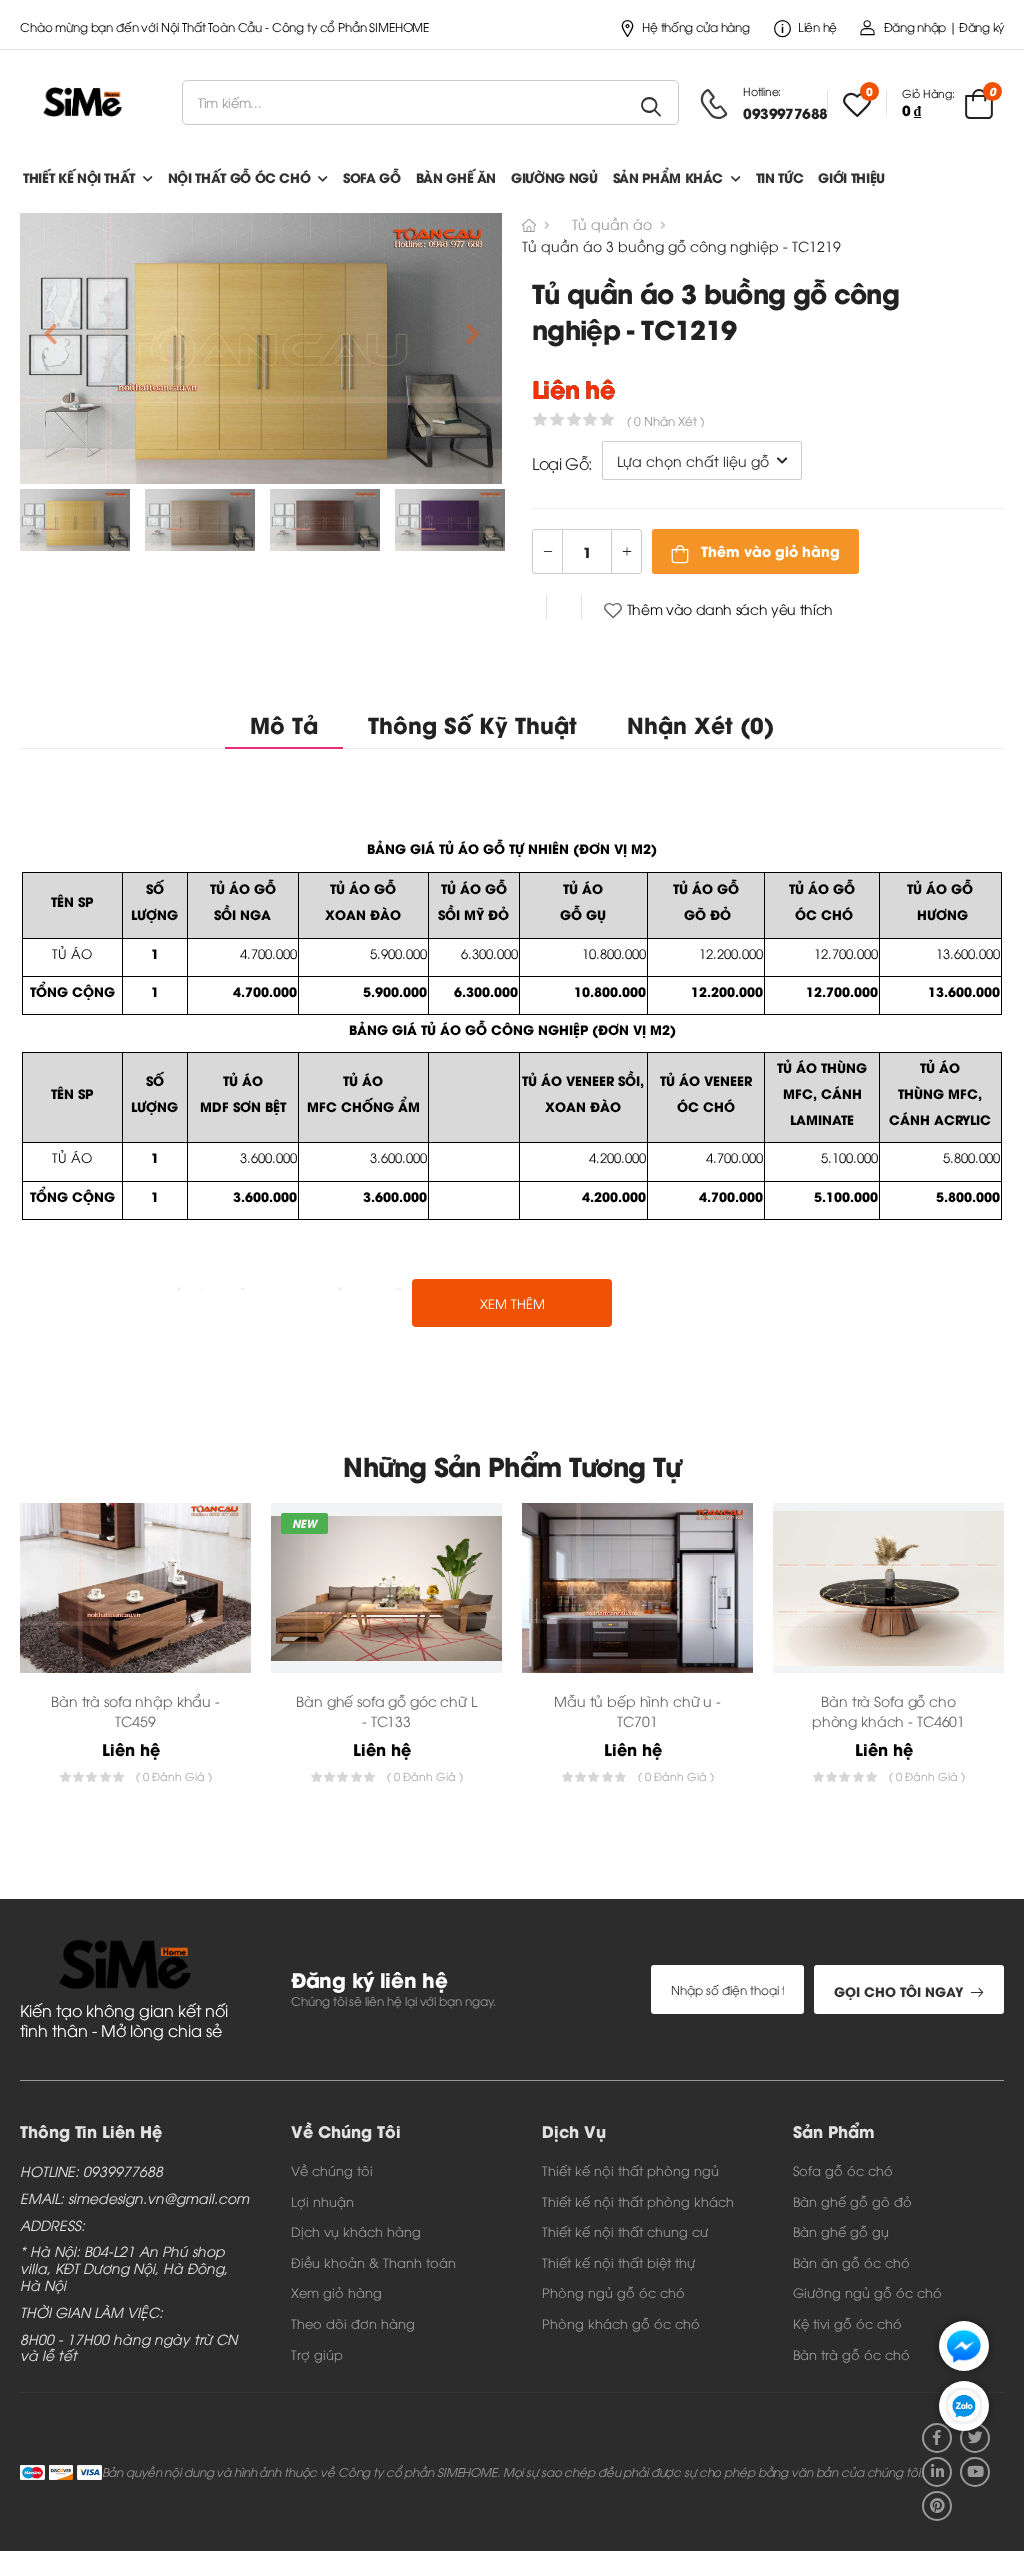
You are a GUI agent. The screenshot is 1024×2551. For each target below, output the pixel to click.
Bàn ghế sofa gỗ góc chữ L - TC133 (386, 1710)
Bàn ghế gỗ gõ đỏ (852, 2201)
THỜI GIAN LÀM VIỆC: (91, 2312)
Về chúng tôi (332, 2170)
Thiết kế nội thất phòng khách (638, 2201)
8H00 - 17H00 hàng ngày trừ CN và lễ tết (128, 2348)
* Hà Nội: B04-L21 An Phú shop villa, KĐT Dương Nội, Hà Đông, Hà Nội (124, 2268)
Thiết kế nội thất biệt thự (618, 2262)
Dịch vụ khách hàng (356, 2231)
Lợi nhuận (322, 2201)
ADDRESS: (52, 2225)
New (304, 1523)
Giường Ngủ (554, 176)
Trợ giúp (317, 2354)
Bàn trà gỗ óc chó (851, 2354)
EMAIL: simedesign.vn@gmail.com (134, 2198)
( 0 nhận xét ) (665, 420)
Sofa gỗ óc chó (843, 2170)
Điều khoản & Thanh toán (373, 2262)
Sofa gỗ (372, 176)
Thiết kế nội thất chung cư (625, 2231)
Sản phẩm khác (668, 176)
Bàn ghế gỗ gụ (841, 2231)
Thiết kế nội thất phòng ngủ (630, 2170)
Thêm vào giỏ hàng (768, 550)
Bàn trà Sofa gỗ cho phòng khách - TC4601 (888, 1710)
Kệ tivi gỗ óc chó (847, 2323)
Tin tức (780, 176)
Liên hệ (817, 26)
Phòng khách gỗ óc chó (621, 2323)
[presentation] (989, 1661)
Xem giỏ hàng (336, 2292)
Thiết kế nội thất (79, 176)
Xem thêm (512, 1303)
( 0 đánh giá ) (174, 1776)
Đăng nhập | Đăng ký (944, 26)
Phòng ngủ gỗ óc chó (613, 2292)
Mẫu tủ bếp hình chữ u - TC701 (637, 1710)
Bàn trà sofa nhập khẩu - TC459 (135, 1710)
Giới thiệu (851, 176)
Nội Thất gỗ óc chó (239, 176)
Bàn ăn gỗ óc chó (851, 2262)
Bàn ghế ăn (456, 176)
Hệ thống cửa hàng (695, 26)
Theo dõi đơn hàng (353, 2323)
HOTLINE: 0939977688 (91, 2171)
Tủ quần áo (612, 223)
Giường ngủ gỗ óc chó (867, 2292)
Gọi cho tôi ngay (898, 1990)
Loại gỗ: (562, 463)
